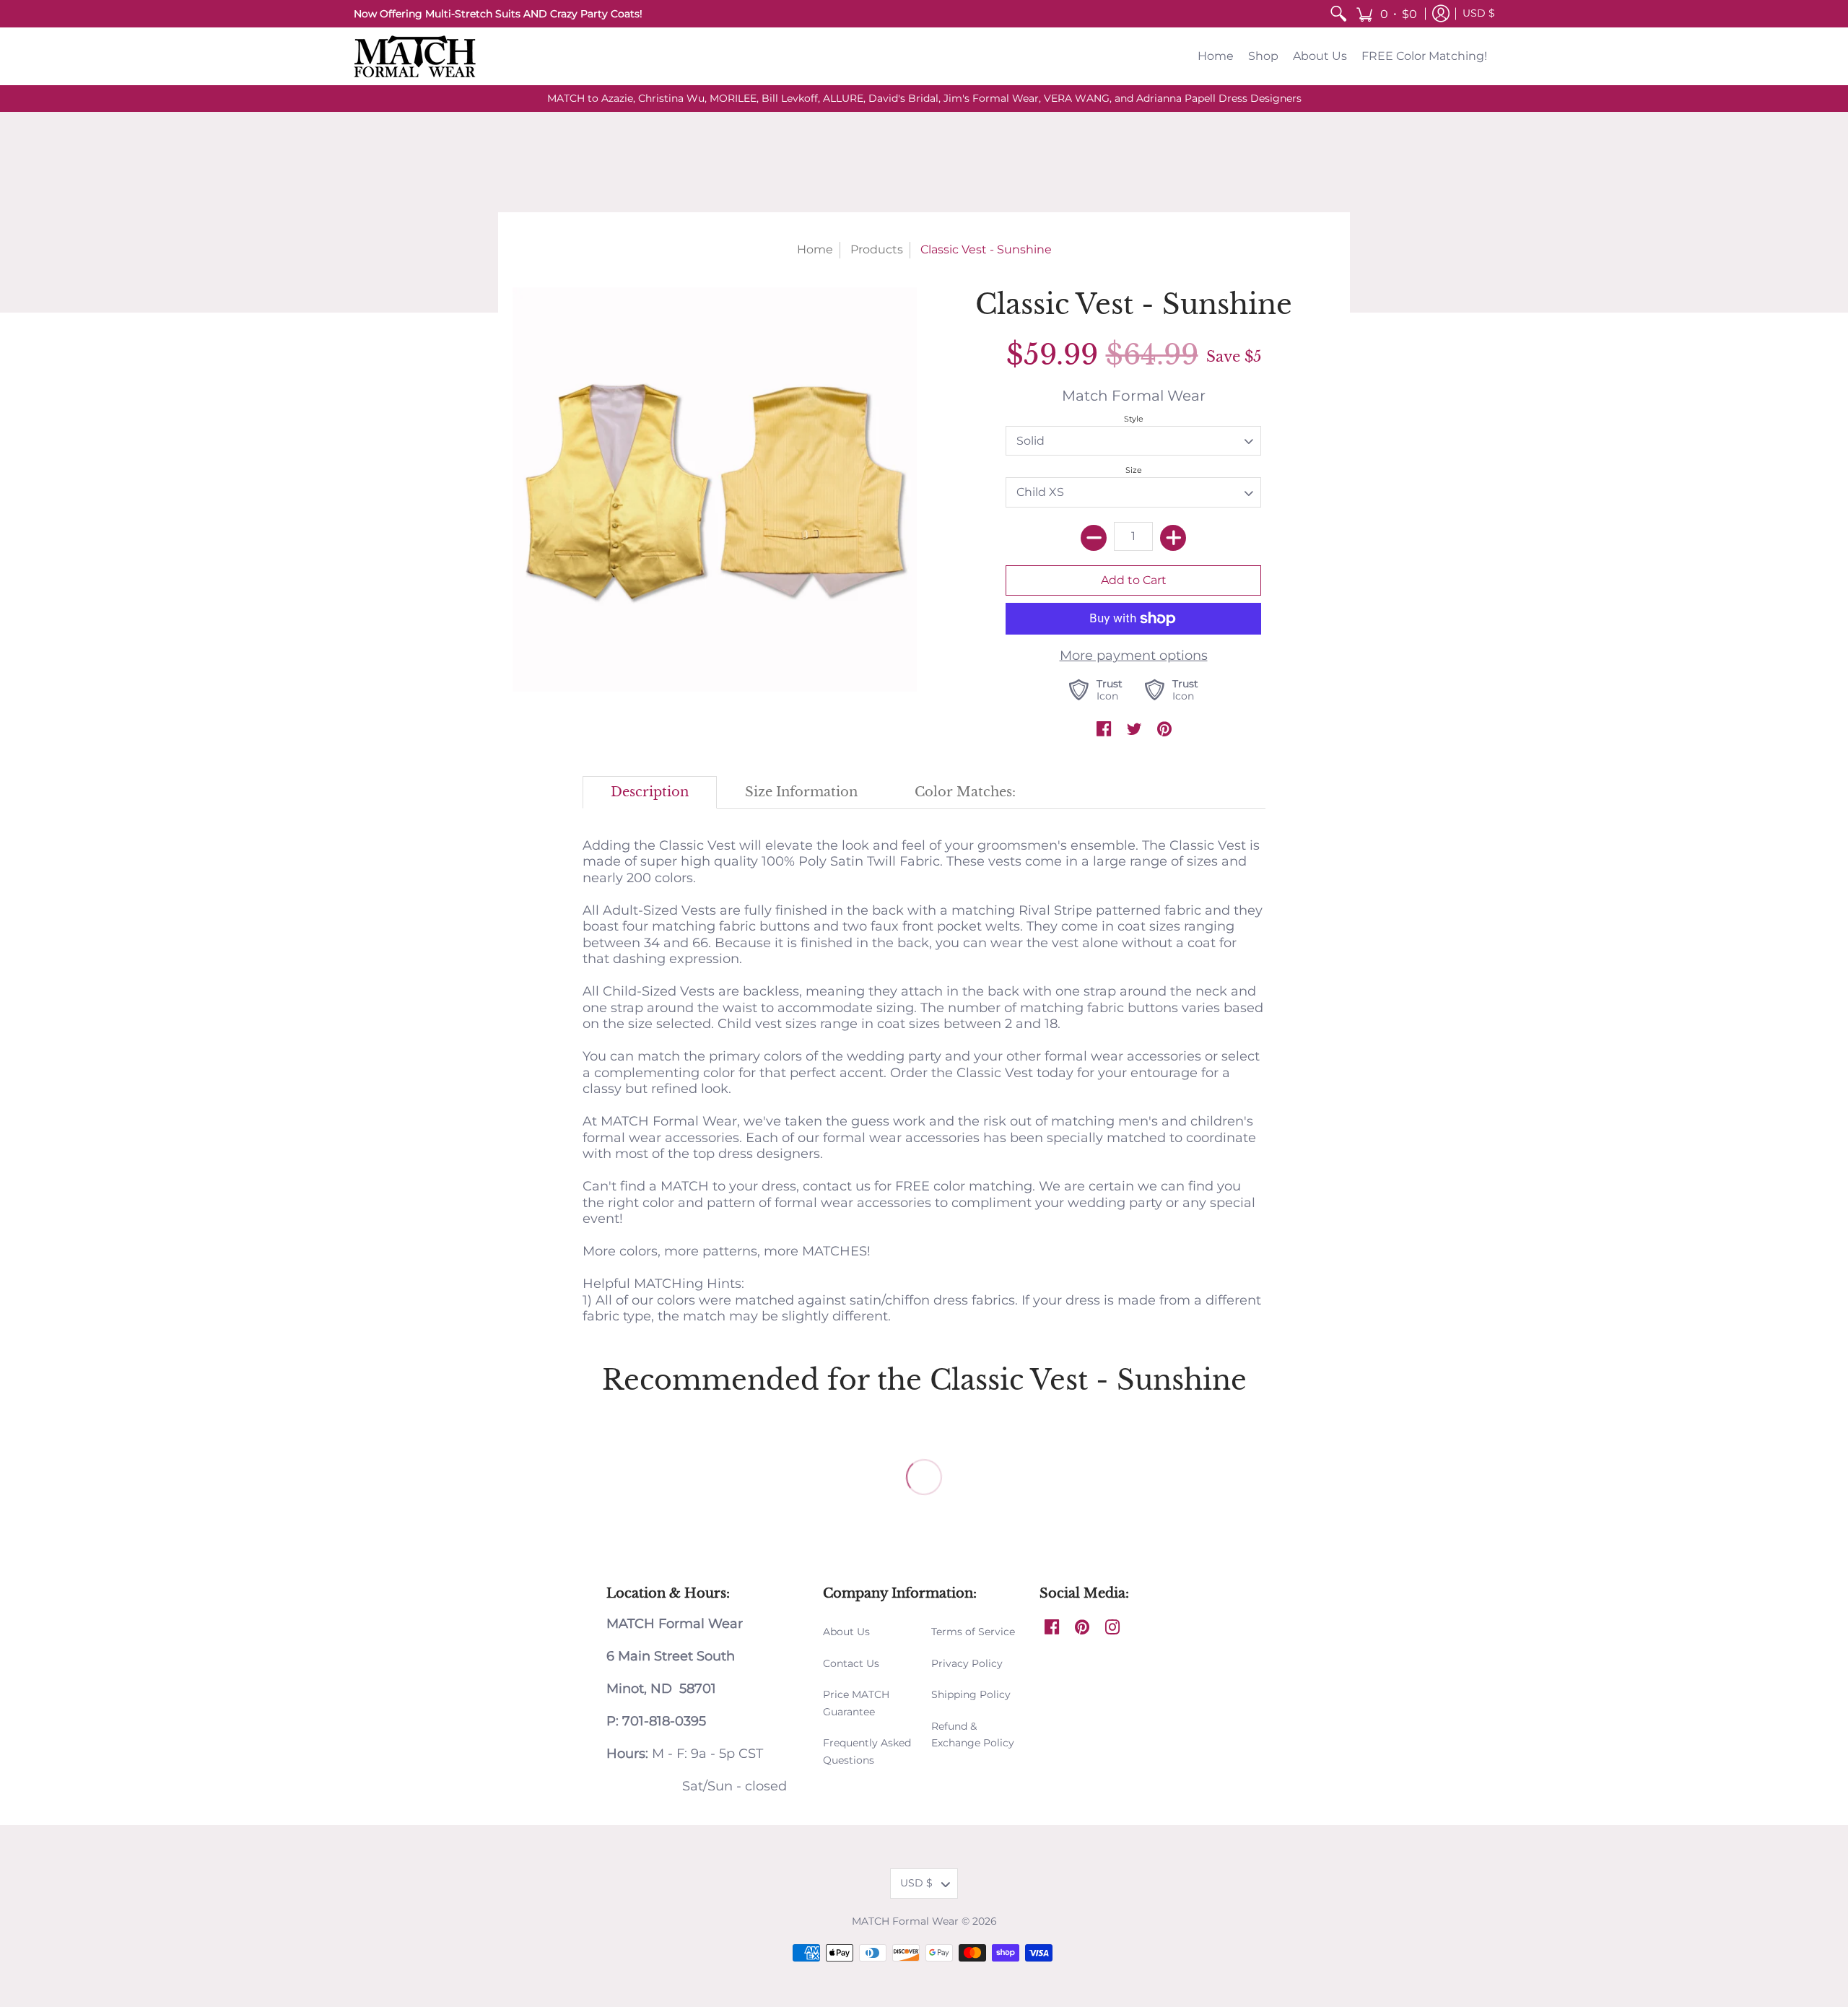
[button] (1386, 14)
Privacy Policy (967, 1663)
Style (1134, 419)
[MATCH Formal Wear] (415, 56)
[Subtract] (1094, 538)
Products (877, 249)
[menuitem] (1338, 14)
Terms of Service (973, 1632)
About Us (846, 1632)
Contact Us (851, 1663)
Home (815, 249)
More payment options (1134, 656)
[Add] (1173, 538)
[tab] (650, 792)
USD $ (1479, 13)
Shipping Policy (971, 1694)
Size (1134, 470)
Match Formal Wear (1134, 395)
